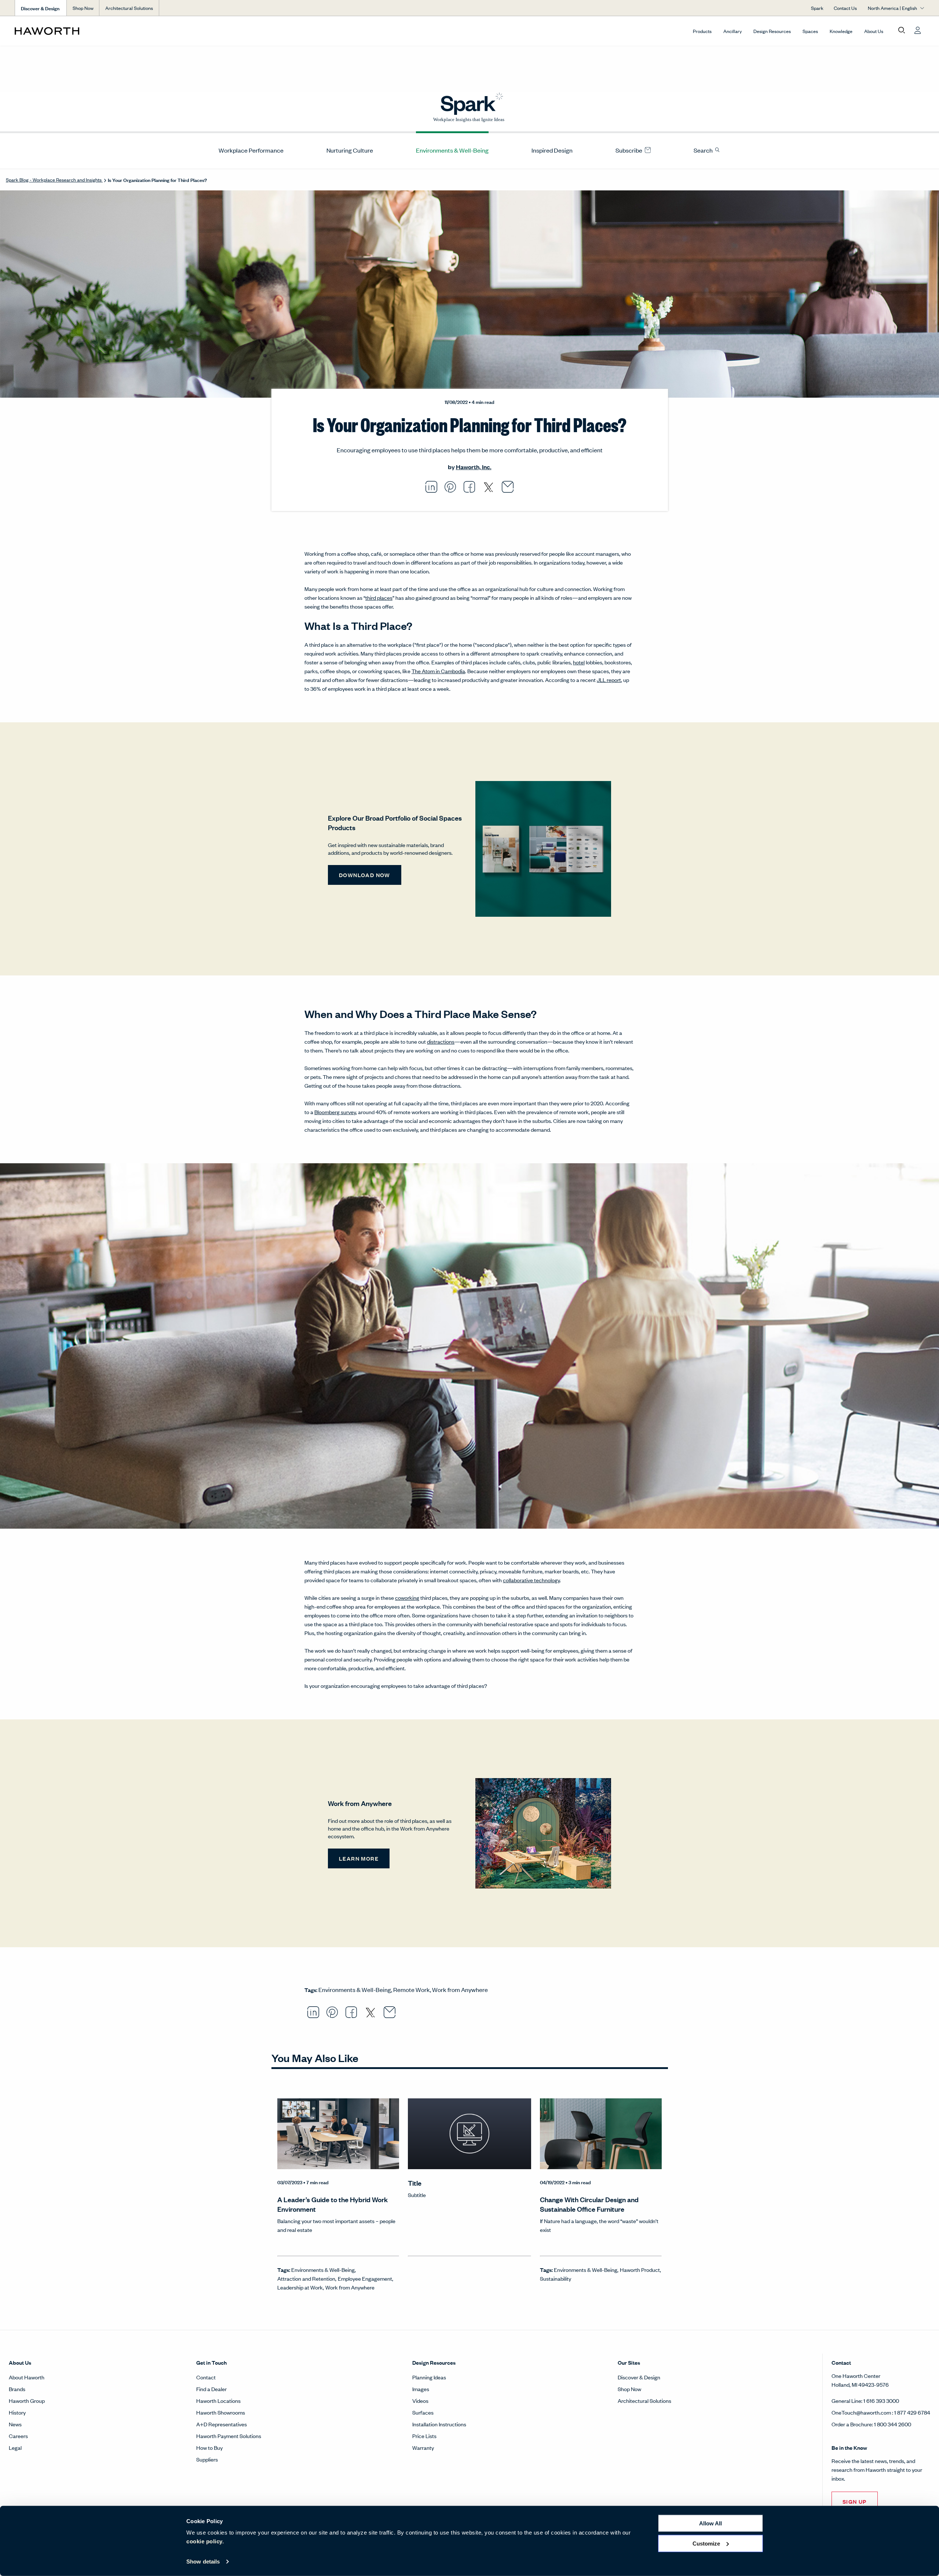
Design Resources (772, 31)
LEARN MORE (359, 1858)
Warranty (423, 2447)
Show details (203, 2562)
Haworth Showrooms (221, 2412)
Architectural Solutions (129, 8)
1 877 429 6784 (912, 2412)
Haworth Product (640, 2269)
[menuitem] (248, 150)
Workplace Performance (251, 150)
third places (379, 597)
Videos (420, 2400)
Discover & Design (639, 2377)
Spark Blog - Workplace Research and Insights (54, 180)
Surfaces (423, 2412)
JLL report (609, 680)
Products (702, 31)
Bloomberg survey (335, 1112)
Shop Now (83, 8)
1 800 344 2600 (893, 2424)
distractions (441, 1041)
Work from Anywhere (460, 1989)
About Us (874, 31)
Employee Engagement (365, 2278)
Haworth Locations (218, 2400)
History (17, 2412)
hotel (579, 662)
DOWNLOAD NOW (365, 875)
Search (704, 150)
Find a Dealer (211, 2389)
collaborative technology (531, 1580)
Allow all (710, 2523)
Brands (17, 2389)
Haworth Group (27, 2400)
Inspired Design (552, 150)
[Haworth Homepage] (106, 31)
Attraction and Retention (306, 2278)
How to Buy (209, 2447)
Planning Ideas (429, 2377)
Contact (206, 2377)
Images (421, 2389)
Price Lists (424, 2436)
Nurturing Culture (350, 150)
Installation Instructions (439, 2424)
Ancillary (732, 31)
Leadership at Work (300, 2287)
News (15, 2424)
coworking (407, 1597)
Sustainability (556, 2278)
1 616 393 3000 (881, 2400)
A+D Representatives (222, 2424)
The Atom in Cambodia (438, 671)
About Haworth (27, 2377)
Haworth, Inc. (474, 467)
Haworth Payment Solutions (229, 2436)
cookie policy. (205, 2541)
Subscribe (629, 150)
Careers (18, 2436)
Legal (15, 2447)
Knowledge (841, 31)
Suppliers (207, 2459)
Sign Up (855, 2501)
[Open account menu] (918, 30)
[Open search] (902, 30)
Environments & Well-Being (452, 150)
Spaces (810, 31)
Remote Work (412, 1989)
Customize (706, 2543)
